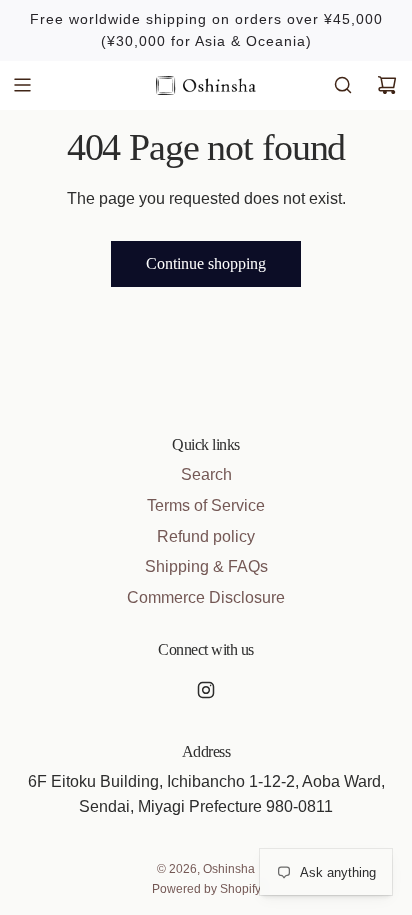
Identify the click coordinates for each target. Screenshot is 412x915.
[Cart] (387, 85)
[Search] (343, 85)
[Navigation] (22, 85)
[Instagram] (206, 690)
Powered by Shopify (206, 889)
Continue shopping (206, 263)
